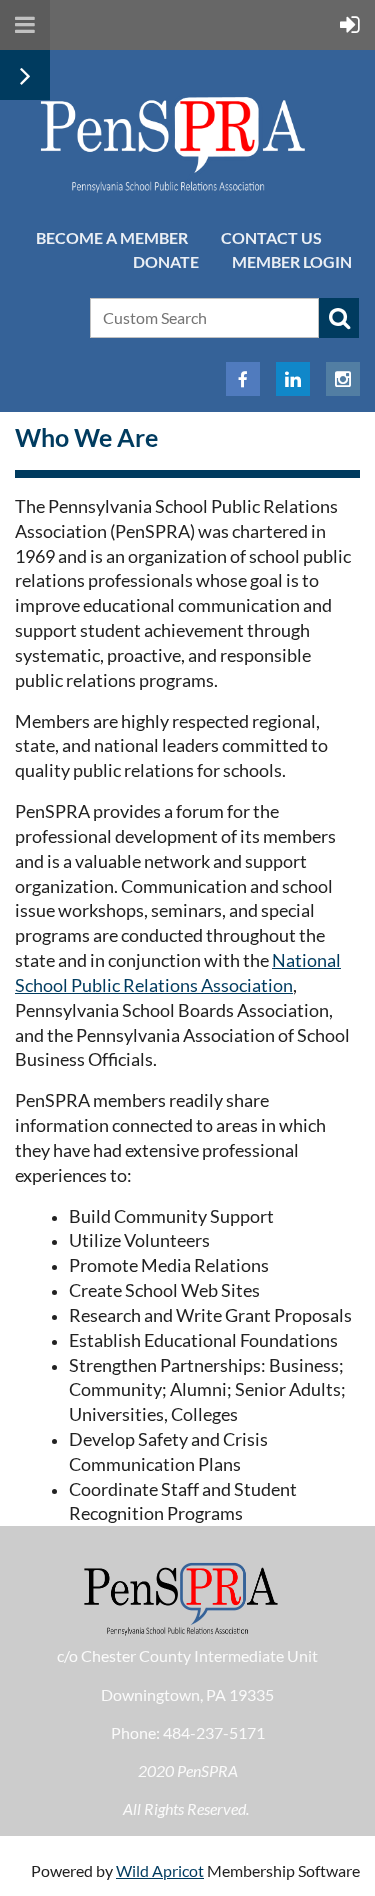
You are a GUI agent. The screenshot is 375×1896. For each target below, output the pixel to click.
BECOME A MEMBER (112, 237)
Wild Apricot (160, 1870)
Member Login (292, 261)
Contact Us (271, 237)
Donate (166, 261)
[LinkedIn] (293, 379)
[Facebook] (243, 379)
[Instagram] (343, 379)
